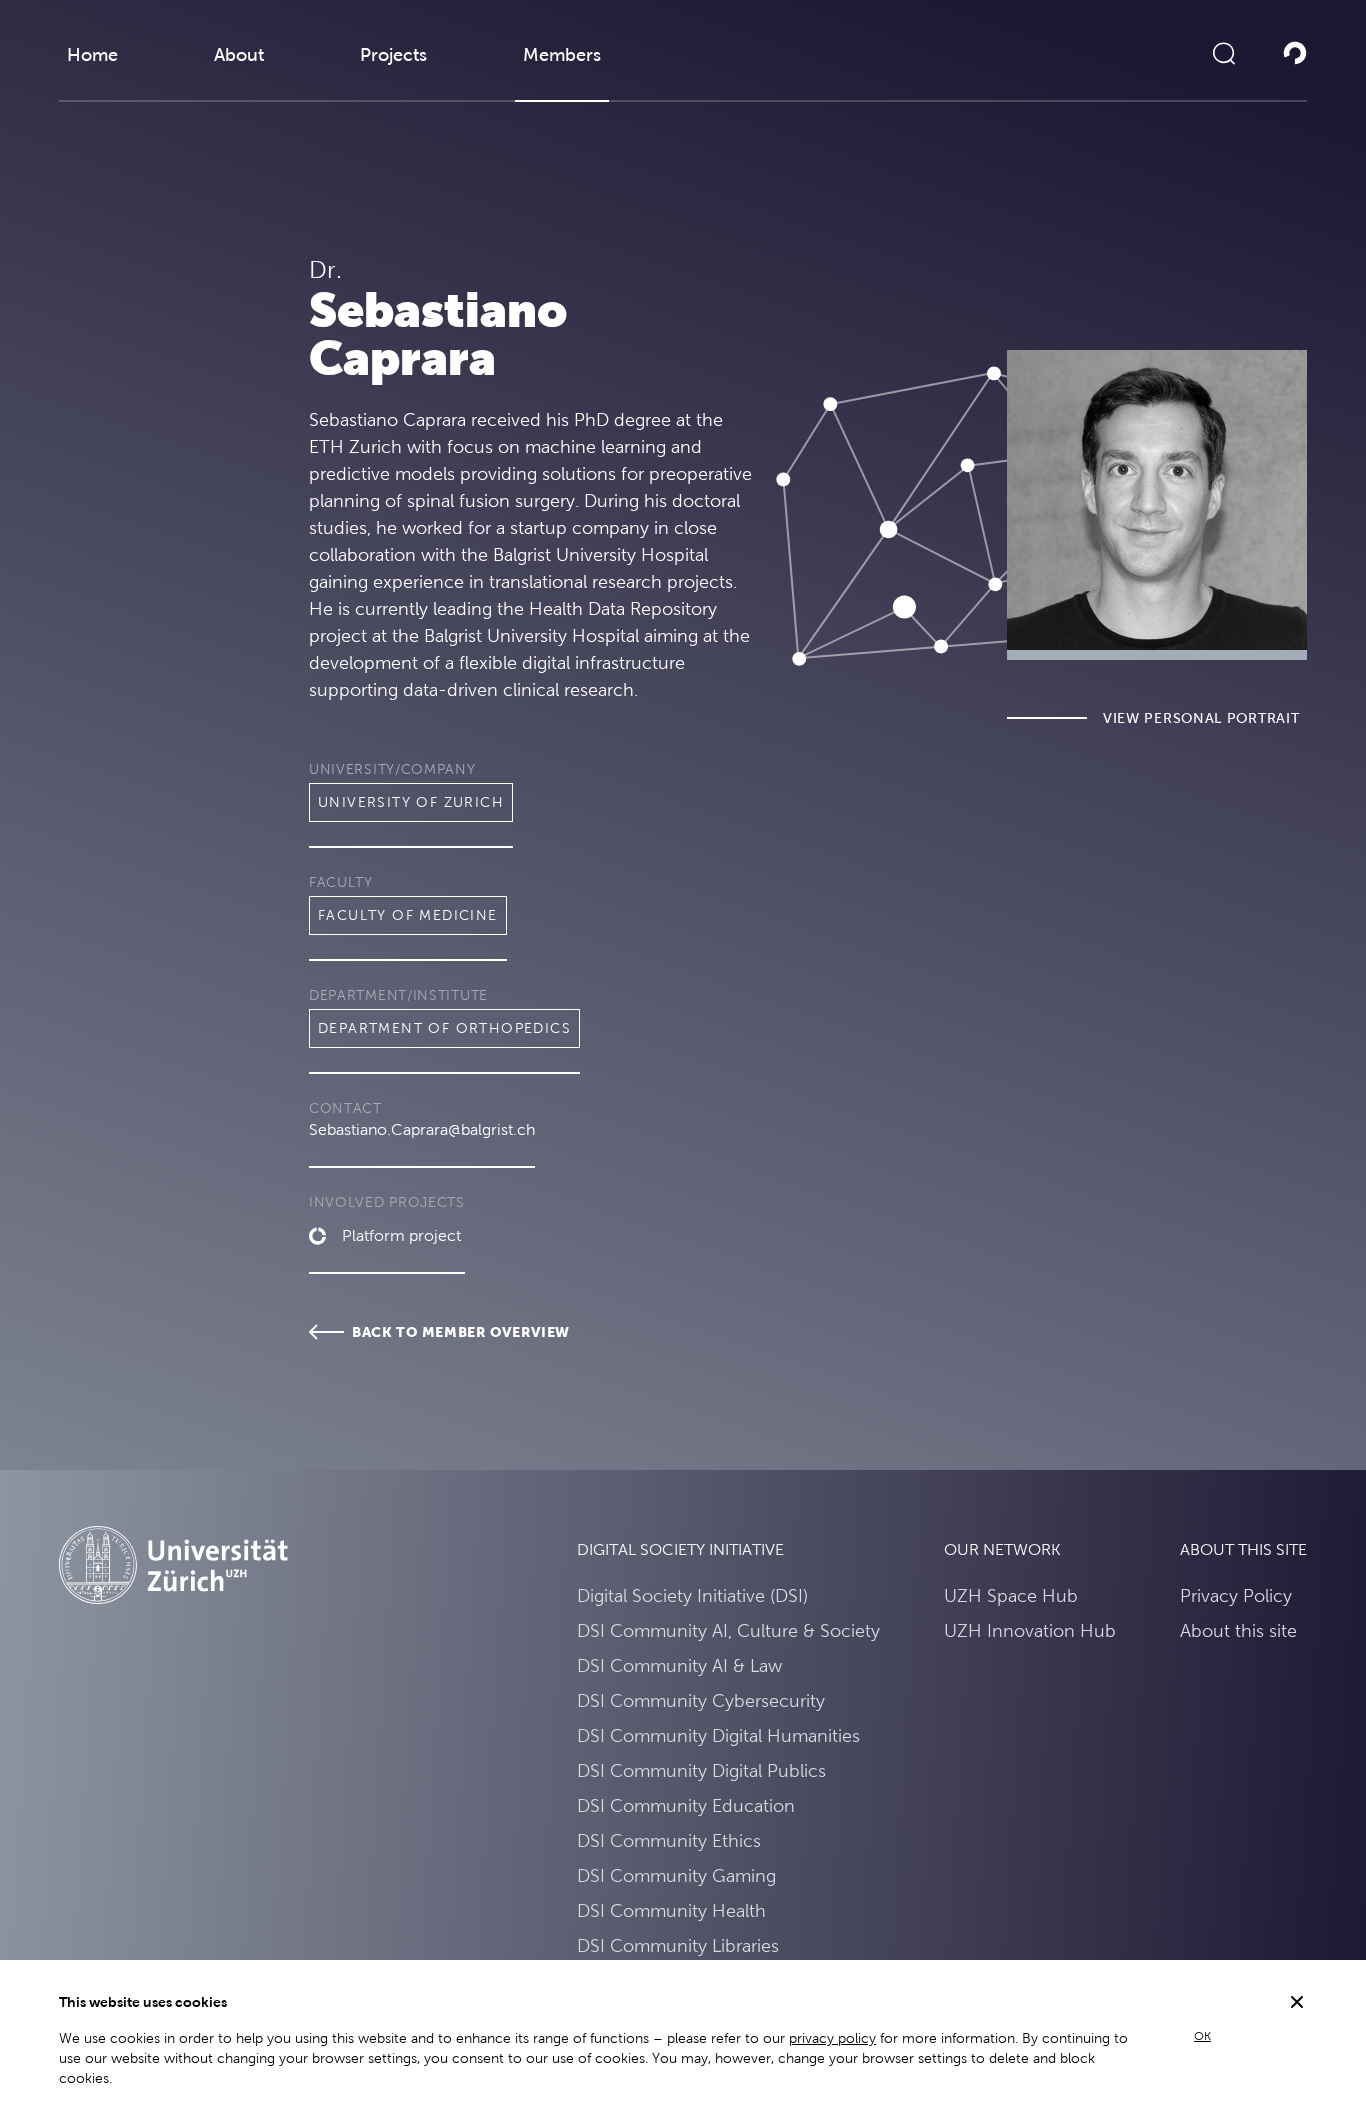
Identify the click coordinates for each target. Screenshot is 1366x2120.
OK (1202, 2036)
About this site (1238, 1630)
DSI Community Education (686, 1805)
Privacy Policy (1236, 1595)
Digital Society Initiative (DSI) (692, 1595)
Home (92, 54)
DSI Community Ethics (669, 1840)
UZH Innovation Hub (1030, 1630)
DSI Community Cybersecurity (701, 1700)
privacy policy (832, 2038)
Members (562, 54)
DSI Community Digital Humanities (718, 1735)
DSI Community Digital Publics (701, 1770)
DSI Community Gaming (676, 1875)
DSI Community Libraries (678, 1945)
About (239, 54)
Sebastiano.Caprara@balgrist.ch (422, 1129)
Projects (393, 54)
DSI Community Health (671, 1910)
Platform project (401, 1235)
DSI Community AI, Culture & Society (728, 1630)
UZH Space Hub (1011, 1595)
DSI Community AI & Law (679, 1665)
